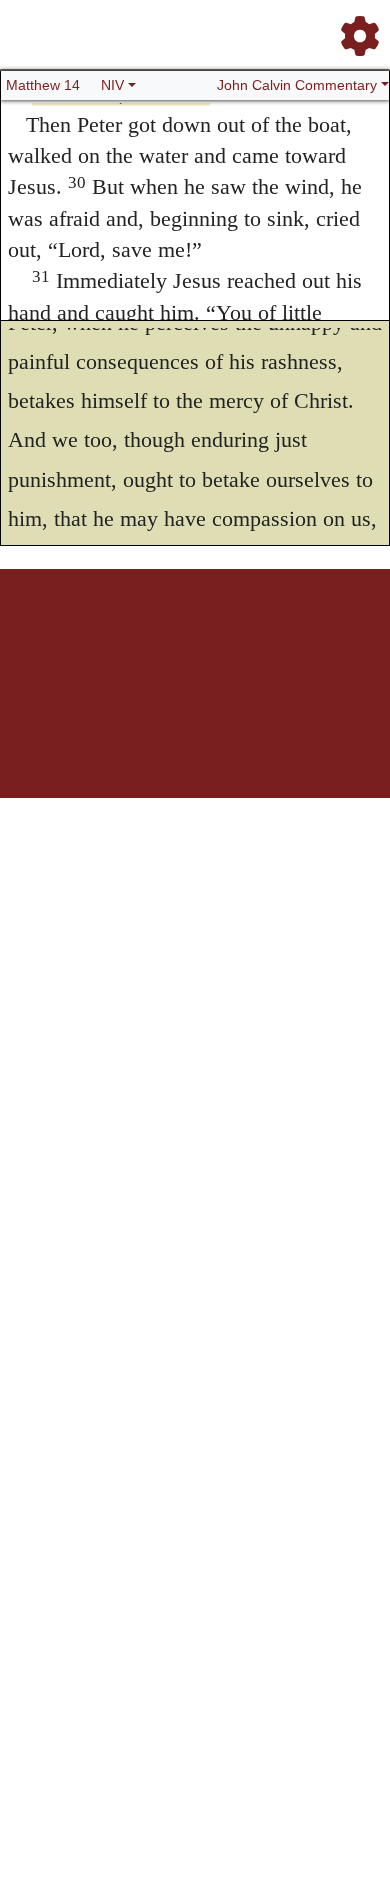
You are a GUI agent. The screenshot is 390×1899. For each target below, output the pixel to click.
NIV (112, 85)
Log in (40, 638)
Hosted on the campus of (95, 738)
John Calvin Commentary (297, 85)
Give (195, 649)
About (204, 638)
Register (83, 638)
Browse (128, 638)
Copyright (249, 638)
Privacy (296, 638)
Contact (340, 638)
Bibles (168, 638)
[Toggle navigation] (354, 28)
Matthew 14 (43, 85)
